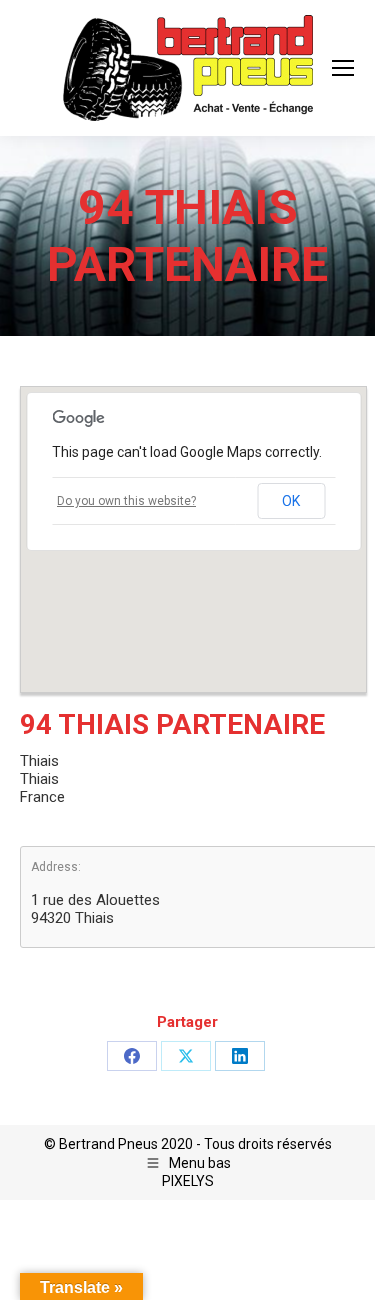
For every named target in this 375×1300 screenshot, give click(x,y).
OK (291, 501)
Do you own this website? (126, 501)
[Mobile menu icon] (343, 68)
